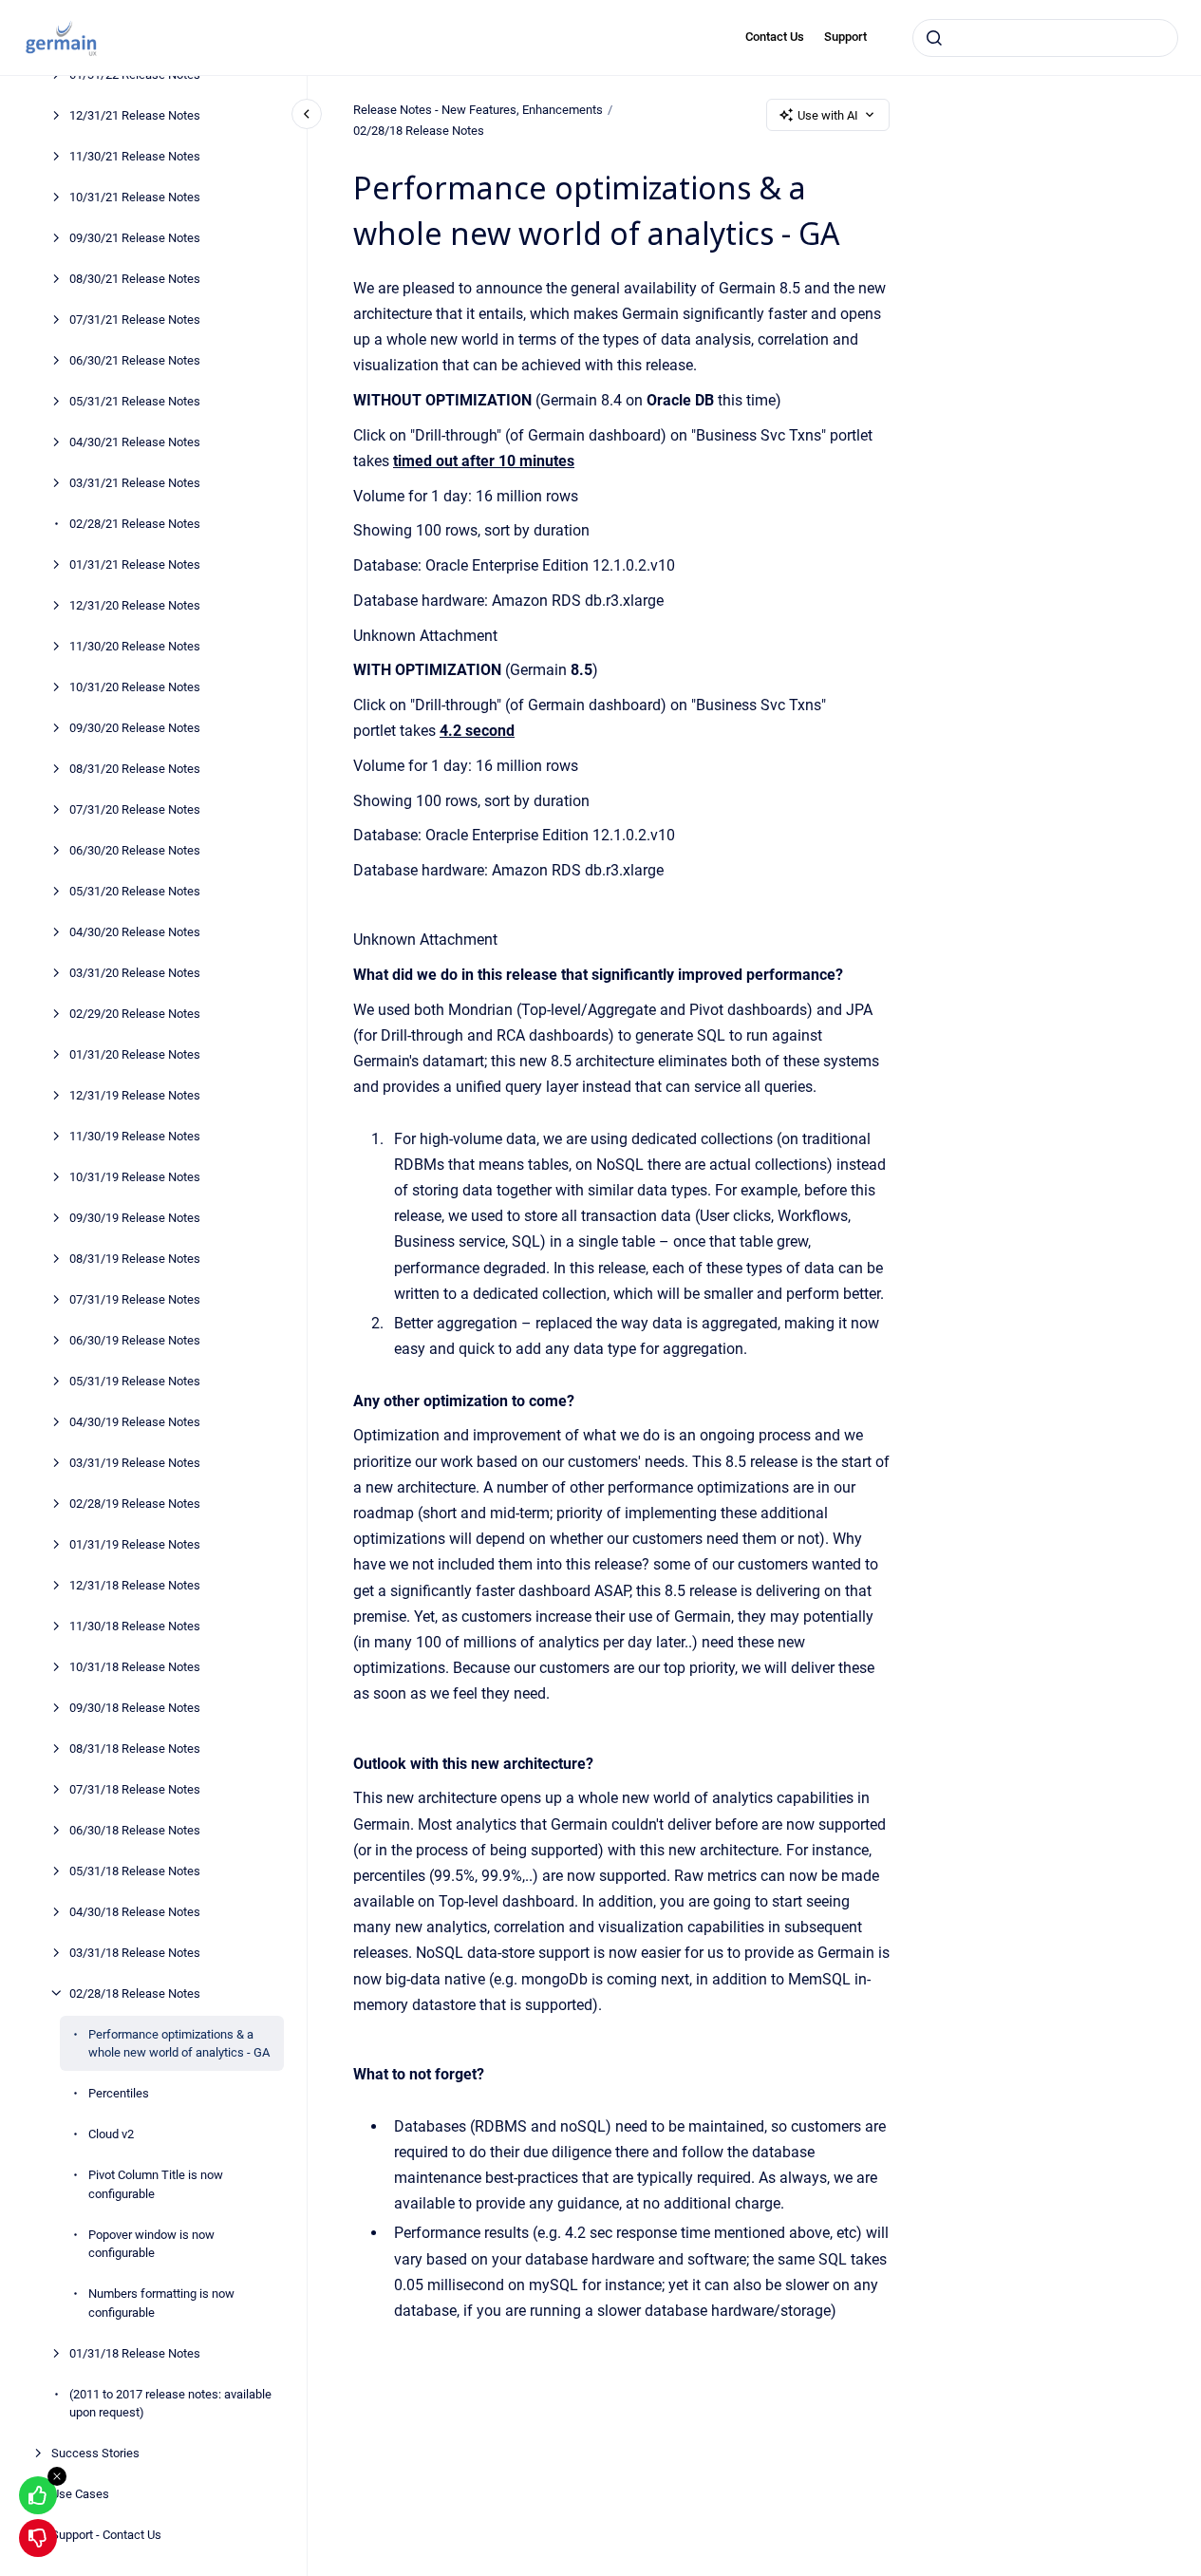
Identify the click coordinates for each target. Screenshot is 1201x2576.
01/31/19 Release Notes (135, 1543)
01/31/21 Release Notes (135, 564)
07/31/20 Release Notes (135, 809)
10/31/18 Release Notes (135, 1666)
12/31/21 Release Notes (135, 114)
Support (845, 37)
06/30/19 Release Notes (135, 1339)
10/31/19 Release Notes (135, 1176)
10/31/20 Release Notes (135, 686)
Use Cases (80, 2494)
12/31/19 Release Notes (135, 1094)
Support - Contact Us (106, 2535)
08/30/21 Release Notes (135, 278)
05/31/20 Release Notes (135, 890)
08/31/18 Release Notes (135, 1748)
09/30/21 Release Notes (135, 237)
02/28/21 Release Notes (135, 523)
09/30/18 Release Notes (135, 1707)
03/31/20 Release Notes (135, 972)
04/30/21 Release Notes (135, 441)
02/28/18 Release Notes (135, 1993)
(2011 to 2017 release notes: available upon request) (170, 2403)
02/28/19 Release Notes (135, 1503)
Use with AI (828, 115)
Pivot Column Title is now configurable (156, 2184)
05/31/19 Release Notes (135, 1380)
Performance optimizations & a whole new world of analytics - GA (179, 2043)
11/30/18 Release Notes (135, 1625)
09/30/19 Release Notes (135, 1217)
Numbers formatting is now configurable (161, 2303)
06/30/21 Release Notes (135, 359)
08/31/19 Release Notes (135, 1258)
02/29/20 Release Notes (135, 1013)
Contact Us (775, 37)
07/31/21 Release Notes (135, 319)
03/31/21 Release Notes (135, 482)
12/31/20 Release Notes (135, 604)
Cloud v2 (111, 2134)
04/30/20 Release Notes (135, 931)
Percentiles (119, 2093)
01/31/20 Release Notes (135, 1053)
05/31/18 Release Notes (135, 1870)
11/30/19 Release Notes (135, 1135)
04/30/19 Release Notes (135, 1421)
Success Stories (95, 2453)
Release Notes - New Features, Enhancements (478, 110)
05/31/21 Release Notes (135, 400)
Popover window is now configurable (151, 2243)
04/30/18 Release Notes (135, 1911)
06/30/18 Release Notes (135, 1829)
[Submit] (934, 38)
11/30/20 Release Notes (135, 645)
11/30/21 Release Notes (135, 155)
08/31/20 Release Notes (135, 768)
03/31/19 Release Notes (135, 1462)
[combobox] (1045, 38)
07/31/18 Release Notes (135, 1788)
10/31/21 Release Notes (135, 196)
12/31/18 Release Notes (135, 1584)
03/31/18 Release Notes (135, 1952)
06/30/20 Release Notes (135, 849)
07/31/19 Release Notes (135, 1298)
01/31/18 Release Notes (135, 2352)
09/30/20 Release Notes (135, 727)
